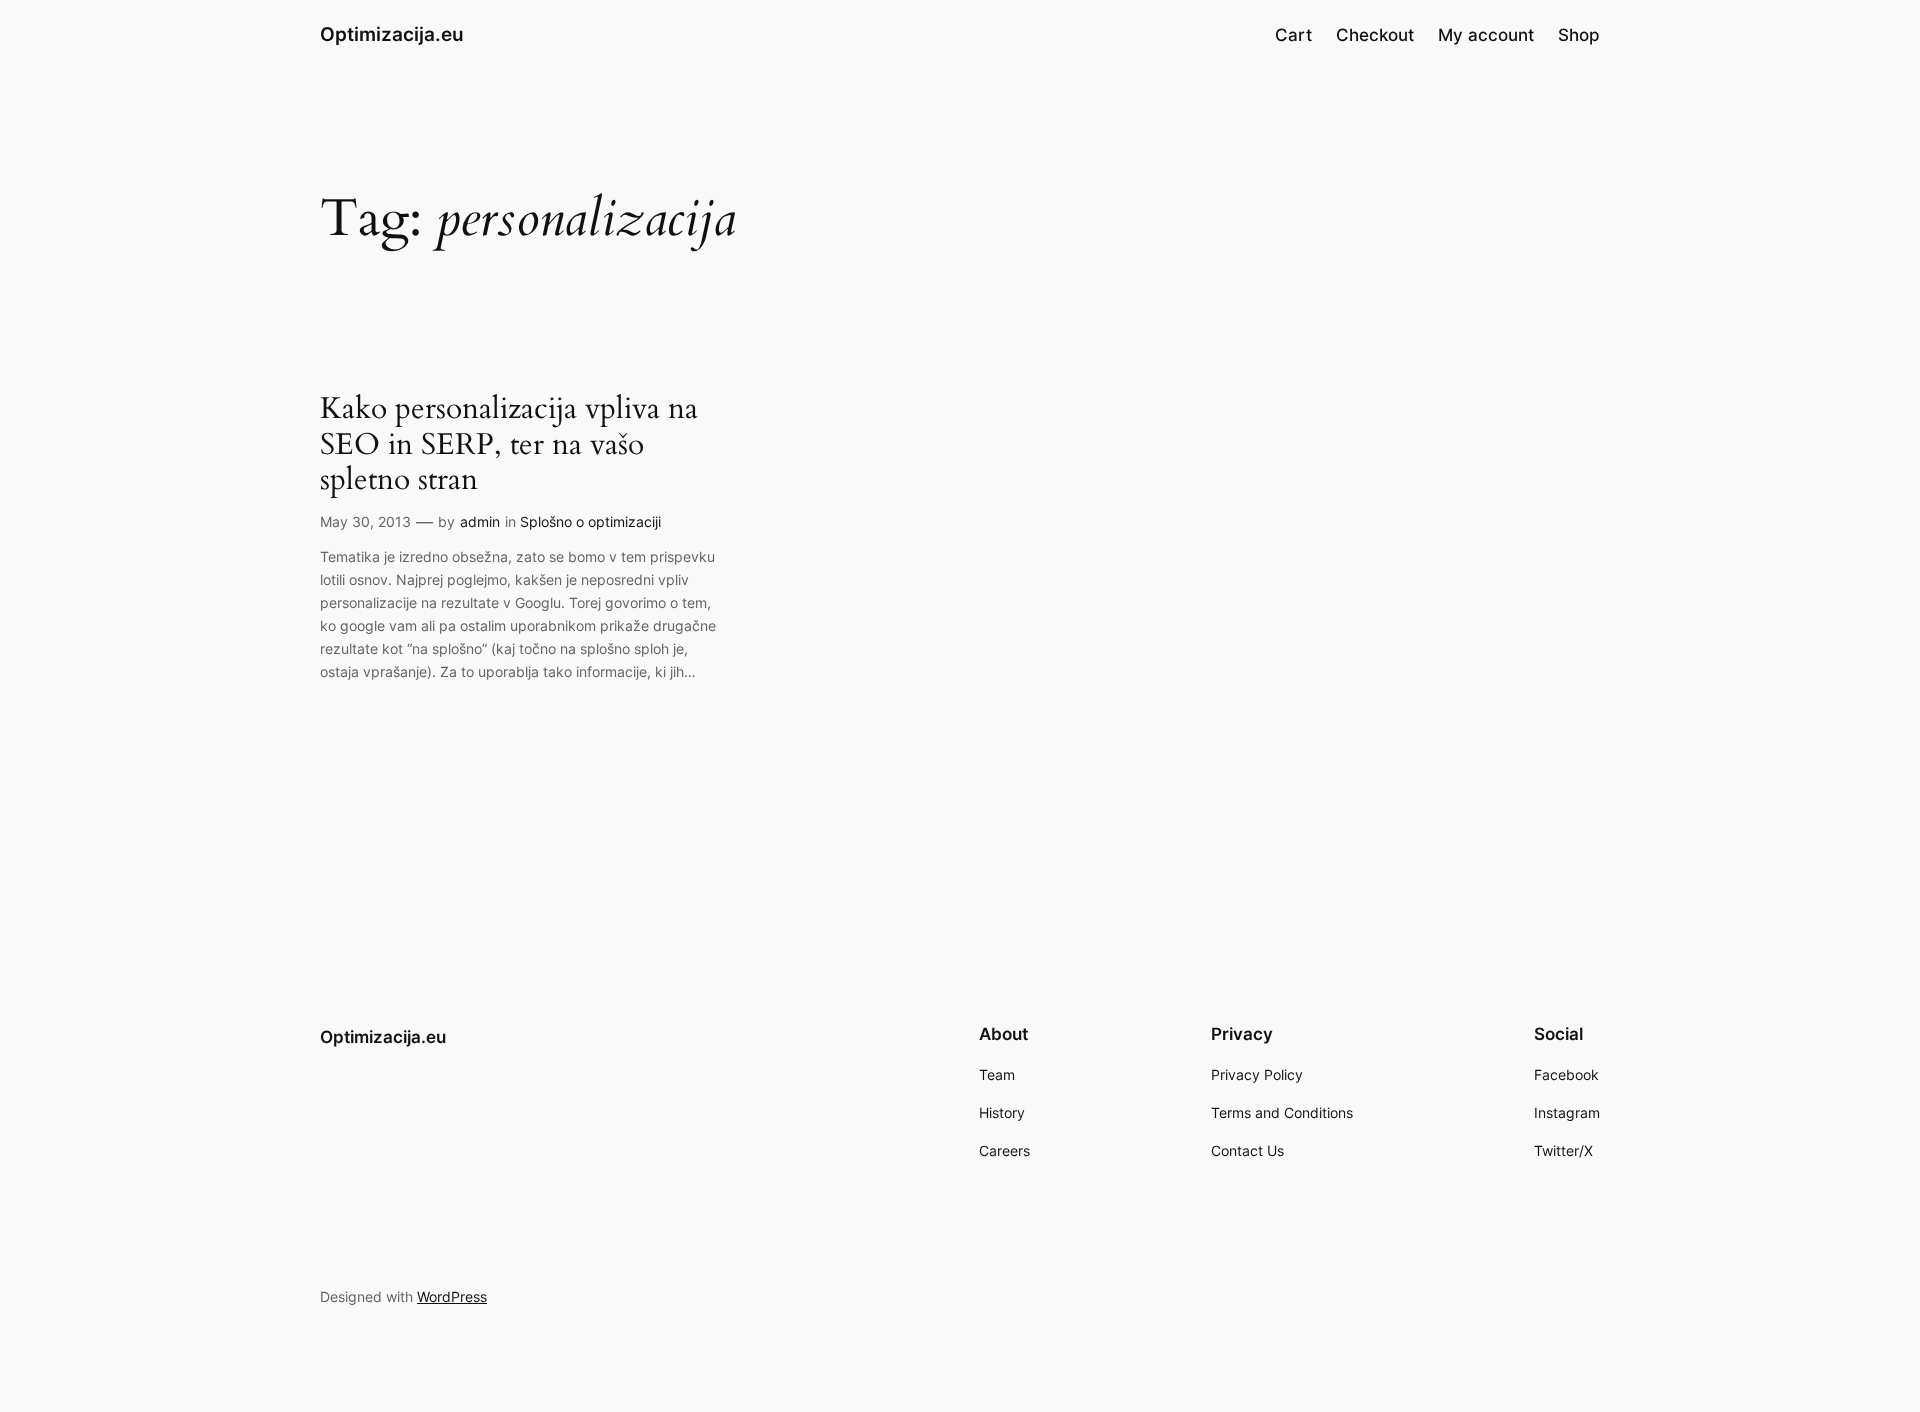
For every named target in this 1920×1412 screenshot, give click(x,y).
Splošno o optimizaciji (590, 521)
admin (480, 521)
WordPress (452, 1296)
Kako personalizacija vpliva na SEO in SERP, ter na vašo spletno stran (509, 445)
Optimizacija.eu (392, 34)
